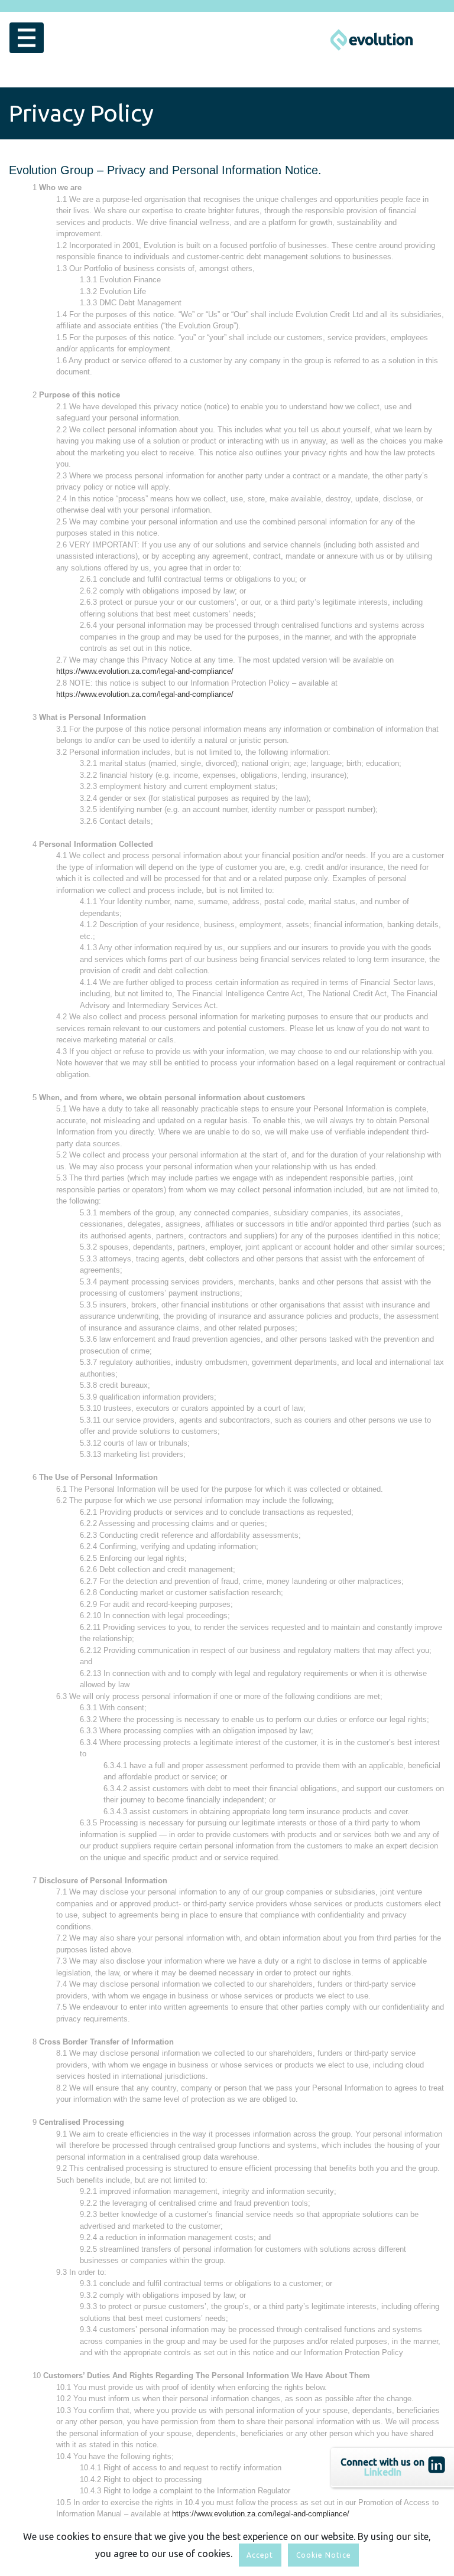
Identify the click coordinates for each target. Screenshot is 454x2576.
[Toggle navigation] (27, 38)
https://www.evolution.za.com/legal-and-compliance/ (145, 671)
